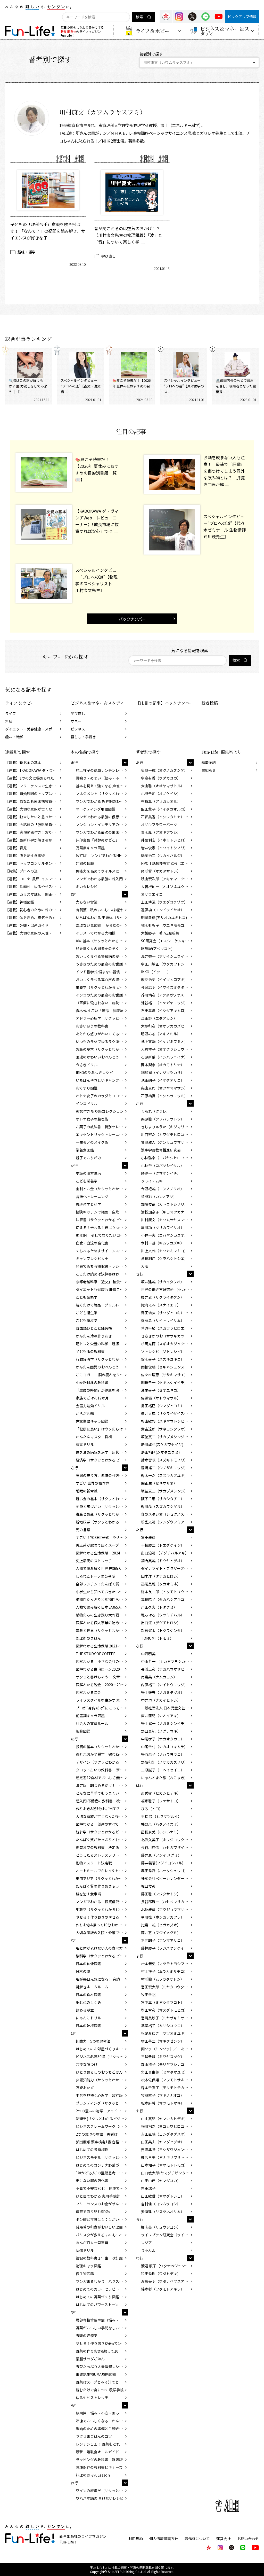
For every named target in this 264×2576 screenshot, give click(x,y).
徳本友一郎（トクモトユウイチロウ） (167, 1592)
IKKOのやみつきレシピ (94, 1072)
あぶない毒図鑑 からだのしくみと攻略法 (102, 925)
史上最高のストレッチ (94, 1561)
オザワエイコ (152, 894)
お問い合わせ (248, 2539)
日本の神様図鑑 (88, 2026)
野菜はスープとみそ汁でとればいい (102, 2382)
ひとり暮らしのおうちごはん (99, 2072)
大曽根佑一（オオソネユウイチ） (167, 886)
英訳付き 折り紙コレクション (100, 1111)
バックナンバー (132, 619)
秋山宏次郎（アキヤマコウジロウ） (167, 879)
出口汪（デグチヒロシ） (161, 1623)
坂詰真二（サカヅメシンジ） (164, 1491)
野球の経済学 (87, 2336)
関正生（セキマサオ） (159, 1483)
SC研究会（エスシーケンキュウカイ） (167, 941)
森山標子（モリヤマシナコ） (164, 2064)
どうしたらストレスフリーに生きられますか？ (102, 1855)
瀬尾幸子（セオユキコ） (161, 1390)
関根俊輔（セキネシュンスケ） (166, 1367)
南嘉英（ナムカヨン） (159, 1677)
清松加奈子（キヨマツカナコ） (166, 1212)
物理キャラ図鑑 (88, 2266)
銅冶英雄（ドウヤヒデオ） (163, 1561)
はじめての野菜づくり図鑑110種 (102, 2297)
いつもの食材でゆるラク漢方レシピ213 (102, 1041)
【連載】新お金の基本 (23, 762)
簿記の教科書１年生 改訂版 (99, 2258)
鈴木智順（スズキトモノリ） (164, 1460)
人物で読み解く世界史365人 (99, 1568)
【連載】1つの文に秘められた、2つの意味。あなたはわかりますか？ (34, 778)
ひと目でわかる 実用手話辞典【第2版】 (102, 2196)
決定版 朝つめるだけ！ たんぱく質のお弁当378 (102, 1785)
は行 (74, 2033)
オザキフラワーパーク (159, 824)
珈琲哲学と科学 (88, 1204)
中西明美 (148, 1654)
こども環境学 (87, 1320)
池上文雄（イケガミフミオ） (164, 1041)
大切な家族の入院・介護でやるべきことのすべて (102, 1933)
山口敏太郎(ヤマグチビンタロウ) (167, 2173)
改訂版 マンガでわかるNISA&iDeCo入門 (102, 855)
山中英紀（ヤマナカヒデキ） (164, 2119)
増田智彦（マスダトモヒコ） (164, 2010)
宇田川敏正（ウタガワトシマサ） (167, 964)
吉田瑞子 (148, 2188)
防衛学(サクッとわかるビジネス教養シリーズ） (102, 2119)
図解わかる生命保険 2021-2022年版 (102, 1646)
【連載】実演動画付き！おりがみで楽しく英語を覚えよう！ (34, 832)
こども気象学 (87, 1297)
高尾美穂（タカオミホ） (161, 1584)
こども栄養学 (87, 1181)
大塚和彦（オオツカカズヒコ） (166, 1026)
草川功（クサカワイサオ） (163, 1227)
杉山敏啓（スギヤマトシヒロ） (166, 1421)
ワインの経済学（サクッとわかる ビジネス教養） (102, 2491)
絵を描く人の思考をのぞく (97, 948)
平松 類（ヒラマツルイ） (161, 1816)
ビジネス (78, 729)
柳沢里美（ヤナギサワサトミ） (166, 2157)
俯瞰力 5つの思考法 (95, 2041)
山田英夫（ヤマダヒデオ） (163, 2142)
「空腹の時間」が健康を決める (101, 1390)
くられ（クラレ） (155, 1111)
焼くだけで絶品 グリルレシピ (101, 1305)
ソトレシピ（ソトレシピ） (163, 1351)
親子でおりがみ (88, 1158)
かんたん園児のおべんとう (97, 1367)
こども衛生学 (87, 1313)
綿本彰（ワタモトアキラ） (163, 2289)
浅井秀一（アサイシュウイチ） (166, 956)
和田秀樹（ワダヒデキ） (161, 2274)
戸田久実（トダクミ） (159, 1607)
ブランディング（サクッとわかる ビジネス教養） (102, 2103)
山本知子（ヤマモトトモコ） (164, 2165)
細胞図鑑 (83, 1731)
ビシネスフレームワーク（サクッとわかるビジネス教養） (102, 2126)
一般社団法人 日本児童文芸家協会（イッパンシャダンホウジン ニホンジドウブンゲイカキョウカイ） (167, 1708)
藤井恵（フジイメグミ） (161, 1933)
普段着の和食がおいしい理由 (99, 2227)
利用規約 (136, 2539)
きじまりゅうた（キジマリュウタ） (167, 1127)
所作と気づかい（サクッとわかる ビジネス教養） (102, 1506)
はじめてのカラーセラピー (97, 2289)
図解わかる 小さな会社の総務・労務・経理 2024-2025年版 (102, 1661)
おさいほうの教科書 (92, 1026)
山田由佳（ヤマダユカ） (161, 2181)
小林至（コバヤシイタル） (163, 1165)
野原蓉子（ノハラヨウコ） (163, 1754)
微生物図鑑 (85, 2274)
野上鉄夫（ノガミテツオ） (163, 1692)
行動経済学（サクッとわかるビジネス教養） (102, 1359)
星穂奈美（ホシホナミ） (161, 1832)
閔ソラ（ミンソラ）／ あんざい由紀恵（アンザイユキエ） (167, 2049)
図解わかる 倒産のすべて (97, 1824)
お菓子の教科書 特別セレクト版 (102, 1127)
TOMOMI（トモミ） (157, 1638)
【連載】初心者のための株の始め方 (34, 910)
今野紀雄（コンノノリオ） (163, 1189)
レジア (146, 2243)
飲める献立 (85, 2010)
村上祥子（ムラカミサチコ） (164, 1971)
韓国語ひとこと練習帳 (94, 1328)
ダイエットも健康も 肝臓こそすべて (102, 1289)
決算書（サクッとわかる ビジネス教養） (102, 1220)
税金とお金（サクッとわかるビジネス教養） (102, 1514)
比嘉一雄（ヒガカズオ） (161, 1925)
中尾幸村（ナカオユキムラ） (164, 1747)
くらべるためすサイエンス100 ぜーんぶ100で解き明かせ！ (102, 1251)
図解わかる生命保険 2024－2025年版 (102, 1553)
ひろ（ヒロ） (152, 1809)
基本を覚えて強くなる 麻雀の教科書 (102, 786)
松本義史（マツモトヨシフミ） (166, 1964)
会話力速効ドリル (90, 1406)
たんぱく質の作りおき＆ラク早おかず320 (102, 1886)
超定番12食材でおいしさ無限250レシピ (102, 1778)
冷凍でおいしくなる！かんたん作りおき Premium (102, 2421)
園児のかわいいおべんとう (97, 1057)
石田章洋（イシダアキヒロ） (164, 1010)
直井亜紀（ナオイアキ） (161, 1716)
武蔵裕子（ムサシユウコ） (163, 2026)
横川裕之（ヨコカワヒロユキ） (166, 2126)
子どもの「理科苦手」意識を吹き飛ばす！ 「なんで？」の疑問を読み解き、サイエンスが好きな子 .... (48, 231)
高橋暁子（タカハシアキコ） (164, 1599)
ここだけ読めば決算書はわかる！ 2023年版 (102, 1274)
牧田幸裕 (148, 1995)
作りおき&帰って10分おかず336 (102, 1925)
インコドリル (87, 1103)
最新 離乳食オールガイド (97, 2452)
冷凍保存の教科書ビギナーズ (99, 2467)
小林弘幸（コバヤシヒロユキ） (166, 1158)
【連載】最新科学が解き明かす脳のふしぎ (34, 840)
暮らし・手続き (83, 737)
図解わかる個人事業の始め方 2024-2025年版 (102, 1623)
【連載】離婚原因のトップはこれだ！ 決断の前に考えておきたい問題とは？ (34, 793)
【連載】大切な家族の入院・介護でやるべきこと (34, 933)
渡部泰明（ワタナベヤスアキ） (166, 2281)
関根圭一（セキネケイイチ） (164, 1382)
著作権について (197, 2539)
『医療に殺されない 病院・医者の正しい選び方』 (102, 1003)
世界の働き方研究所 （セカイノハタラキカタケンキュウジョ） (167, 1289)
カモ (145, 1266)
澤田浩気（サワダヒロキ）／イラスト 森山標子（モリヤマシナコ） (167, 1313)
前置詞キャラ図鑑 (90, 1716)
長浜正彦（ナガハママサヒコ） (166, 1669)
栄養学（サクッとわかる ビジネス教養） (102, 987)
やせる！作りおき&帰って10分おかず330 (102, 2343)
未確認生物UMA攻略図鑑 (96, 2374)
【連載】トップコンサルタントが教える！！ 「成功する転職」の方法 (34, 863)
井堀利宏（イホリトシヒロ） (164, 840)
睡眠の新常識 (87, 1491)
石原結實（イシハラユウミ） (164, 1096)
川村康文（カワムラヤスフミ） (166, 1220)
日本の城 (83, 1971)
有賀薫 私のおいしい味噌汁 (99, 910)
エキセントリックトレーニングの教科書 (102, 1134)
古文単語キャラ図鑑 (92, 1421)
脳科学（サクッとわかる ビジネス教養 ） (102, 1956)
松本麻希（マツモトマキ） (163, 2103)
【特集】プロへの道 (21, 871)
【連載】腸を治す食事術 (25, 855)
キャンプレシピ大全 (92, 1258)
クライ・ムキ (152, 1181)
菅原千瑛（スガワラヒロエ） (164, 1328)
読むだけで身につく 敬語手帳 (100, 2390)
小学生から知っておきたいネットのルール (102, 1592)
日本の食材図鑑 (88, 1995)
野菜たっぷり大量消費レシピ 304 (102, 2367)
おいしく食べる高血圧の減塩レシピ (102, 979)
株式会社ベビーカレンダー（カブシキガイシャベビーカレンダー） (167, 1878)
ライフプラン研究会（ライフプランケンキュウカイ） (167, 2235)
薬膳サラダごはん (90, 2359)
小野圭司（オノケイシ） (161, 793)
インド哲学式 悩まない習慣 (98, 972)
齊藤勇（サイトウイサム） (163, 1320)
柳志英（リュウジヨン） (161, 2227)
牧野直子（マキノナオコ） (163, 2095)
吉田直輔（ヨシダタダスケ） (164, 2134)
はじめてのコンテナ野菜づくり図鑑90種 (102, 2165)
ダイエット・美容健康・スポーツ (32, 729)
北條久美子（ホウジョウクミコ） (167, 1840)
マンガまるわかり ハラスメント (102, 2281)
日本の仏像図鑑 (88, 1964)
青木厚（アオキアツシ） (161, 832)
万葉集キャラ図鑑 (90, 848)
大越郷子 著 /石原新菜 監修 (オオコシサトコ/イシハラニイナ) (167, 933)
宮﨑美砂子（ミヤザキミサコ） (166, 2018)
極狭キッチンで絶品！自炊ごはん (102, 1212)
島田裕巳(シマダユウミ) (160, 1452)
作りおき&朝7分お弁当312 (97, 1809)
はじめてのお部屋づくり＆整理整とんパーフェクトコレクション (102, 2049)
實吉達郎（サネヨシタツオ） (164, 1429)
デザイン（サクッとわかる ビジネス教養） (102, 1762)
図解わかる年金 (88, 1692)
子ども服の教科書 (90, 1351)
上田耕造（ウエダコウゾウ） (164, 902)
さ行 (74, 1468)
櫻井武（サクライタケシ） (163, 1297)
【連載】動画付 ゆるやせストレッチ (34, 886)
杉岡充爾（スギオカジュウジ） (166, 1344)
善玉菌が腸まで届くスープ (97, 1545)
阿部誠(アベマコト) (157, 948)
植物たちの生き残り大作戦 (97, 1615)
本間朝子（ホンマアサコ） (163, 1940)
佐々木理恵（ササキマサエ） (164, 1375)
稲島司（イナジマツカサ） (163, 1072)
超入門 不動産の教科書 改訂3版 (102, 1801)
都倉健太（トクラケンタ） (163, 1630)
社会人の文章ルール (92, 1723)
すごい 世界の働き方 (92, 1483)
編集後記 (209, 762)
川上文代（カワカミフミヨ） (164, 1251)
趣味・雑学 (27, 252)
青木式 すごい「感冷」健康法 (100, 1010)
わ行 (74, 2483)
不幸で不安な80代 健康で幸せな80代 (102, 2188)
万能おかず (85, 2088)
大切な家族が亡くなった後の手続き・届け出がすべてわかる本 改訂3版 (102, 1816)
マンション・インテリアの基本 (101, 824)
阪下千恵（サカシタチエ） (163, 1499)
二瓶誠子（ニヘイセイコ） (163, 1770)
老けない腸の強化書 (92, 2181)
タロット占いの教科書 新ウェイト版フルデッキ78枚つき (102, 1770)
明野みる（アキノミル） (161, 1034)
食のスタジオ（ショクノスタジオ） (167, 1514)
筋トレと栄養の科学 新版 (97, 1344)
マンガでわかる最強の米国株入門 (102, 832)
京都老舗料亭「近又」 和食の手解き (102, 1282)
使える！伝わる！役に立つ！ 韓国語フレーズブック (102, 1227)
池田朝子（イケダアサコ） (163, 1080)
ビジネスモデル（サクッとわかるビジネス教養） (102, 2157)
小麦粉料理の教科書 (92, 1382)
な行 (74, 1940)
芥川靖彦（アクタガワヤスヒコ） (167, 995)
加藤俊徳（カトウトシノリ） (164, 1204)
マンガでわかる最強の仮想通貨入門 (102, 817)
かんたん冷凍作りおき (94, 1336)
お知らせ (209, 770)
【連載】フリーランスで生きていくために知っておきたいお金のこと (34, 786)
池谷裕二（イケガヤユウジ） (164, 1003)
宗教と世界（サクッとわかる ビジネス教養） (102, 1630)
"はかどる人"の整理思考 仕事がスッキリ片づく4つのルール (102, 2173)
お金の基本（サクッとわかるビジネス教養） (102, 1049)
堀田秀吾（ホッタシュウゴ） (164, 1871)
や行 (74, 2312)
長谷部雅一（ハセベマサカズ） (166, 1902)
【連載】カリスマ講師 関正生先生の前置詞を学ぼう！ (34, 894)
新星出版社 (68, 31)
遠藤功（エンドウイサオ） (163, 910)
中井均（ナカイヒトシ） (161, 1700)
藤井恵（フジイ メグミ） (161, 1855)
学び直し (109, 256)
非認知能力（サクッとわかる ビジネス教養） (102, 2080)
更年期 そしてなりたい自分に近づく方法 (102, 1235)
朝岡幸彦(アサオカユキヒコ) (164, 917)
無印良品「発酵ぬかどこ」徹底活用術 (102, 840)
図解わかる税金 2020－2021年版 (102, 1685)
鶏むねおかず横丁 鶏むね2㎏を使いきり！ (102, 1754)
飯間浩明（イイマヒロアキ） (164, 979)
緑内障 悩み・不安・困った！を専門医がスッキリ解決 (102, 2413)
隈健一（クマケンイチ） (161, 1173)
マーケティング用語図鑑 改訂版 (102, 809)
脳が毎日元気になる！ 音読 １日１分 (102, 1979)
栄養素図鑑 (85, 1150)
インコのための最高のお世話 (99, 995)
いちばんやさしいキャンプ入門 (101, 1080)
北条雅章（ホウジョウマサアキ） (167, 1909)
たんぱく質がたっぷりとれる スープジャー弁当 (102, 1840)
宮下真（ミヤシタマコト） (163, 2002)
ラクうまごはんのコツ (94, 2436)
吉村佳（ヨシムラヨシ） (161, 2204)
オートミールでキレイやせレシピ (102, 1871)
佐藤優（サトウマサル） (161, 1398)
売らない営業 (87, 902)
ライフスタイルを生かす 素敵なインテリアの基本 (102, 1700)
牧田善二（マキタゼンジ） (163, 2041)
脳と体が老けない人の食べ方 (99, 1948)
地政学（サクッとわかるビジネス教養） (102, 1909)
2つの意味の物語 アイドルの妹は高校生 (102, 2111)
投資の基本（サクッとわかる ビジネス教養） (102, 1747)
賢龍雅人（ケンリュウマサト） (166, 1142)
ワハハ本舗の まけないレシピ (100, 2498)
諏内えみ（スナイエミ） (161, 1305)
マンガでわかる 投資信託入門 (101, 1902)
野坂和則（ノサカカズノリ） (164, 1762)
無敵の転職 (85, 863)
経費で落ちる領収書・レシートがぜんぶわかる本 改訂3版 (102, 1266)
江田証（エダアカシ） (159, 1018)
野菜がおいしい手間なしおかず (101, 2328)
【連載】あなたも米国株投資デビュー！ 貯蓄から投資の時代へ (34, 801)
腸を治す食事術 (88, 1894)
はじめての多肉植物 (92, 2150)
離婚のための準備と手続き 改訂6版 (102, 2429)
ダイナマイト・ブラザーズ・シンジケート (167, 1568)
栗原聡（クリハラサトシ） (163, 1119)
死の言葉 (83, 1530)
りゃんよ (148, 2250)
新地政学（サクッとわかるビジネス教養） (102, 1522)
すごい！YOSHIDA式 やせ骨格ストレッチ (102, 1537)
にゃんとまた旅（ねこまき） (164, 1778)
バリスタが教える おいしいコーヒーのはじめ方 (102, 2235)
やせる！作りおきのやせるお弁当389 (102, 1917)
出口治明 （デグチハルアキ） (165, 1553)
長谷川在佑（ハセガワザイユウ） (167, 1847)
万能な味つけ (87, 2064)
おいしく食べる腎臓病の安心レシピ (102, 956)
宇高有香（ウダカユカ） (161, 778)
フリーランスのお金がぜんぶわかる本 (102, 2204)
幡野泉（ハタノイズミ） (161, 1824)
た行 (74, 1739)
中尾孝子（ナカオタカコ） (163, 1739)
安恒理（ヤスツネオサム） (163, 2212)
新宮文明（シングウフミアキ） (166, 1522)
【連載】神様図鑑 (20, 902)
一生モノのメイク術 (92, 1142)
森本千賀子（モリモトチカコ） (166, 2088)
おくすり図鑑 (87, 1088)
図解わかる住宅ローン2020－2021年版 (102, 1669)
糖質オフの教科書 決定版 (97, 1847)
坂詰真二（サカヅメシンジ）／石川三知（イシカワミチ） (167, 1437)
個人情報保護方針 (164, 2539)
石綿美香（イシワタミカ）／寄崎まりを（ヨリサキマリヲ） (167, 817)
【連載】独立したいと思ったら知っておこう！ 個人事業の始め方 (34, 817)
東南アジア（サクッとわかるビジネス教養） (102, 1878)
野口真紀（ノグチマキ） (161, 1731)
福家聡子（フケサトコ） (161, 1801)
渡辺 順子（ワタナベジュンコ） (167, 2266)
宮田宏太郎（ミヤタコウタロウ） (167, 1987)
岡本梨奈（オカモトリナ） (163, 1065)
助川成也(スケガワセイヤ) (162, 1444)
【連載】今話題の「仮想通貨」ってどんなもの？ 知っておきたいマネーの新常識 (34, 824)
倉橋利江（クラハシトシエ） (164, 1258)
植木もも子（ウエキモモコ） (164, 925)
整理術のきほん (88, 1638)
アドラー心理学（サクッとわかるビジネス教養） (102, 1018)
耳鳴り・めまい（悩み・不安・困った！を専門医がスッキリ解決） (102, 778)
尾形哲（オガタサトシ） (161, 871)
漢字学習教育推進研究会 (161, 1150)
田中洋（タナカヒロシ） (161, 1576)
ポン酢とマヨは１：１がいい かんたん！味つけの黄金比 (102, 2219)
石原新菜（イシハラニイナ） (164, 1057)
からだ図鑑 (85, 1413)
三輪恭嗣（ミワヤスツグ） (163, 2057)
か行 (74, 1165)
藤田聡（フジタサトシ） (161, 1894)
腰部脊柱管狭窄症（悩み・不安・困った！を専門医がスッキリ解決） (102, 2320)
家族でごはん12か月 (92, 1398)
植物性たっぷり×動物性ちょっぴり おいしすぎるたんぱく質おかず (102, 1599)
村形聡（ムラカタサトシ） (163, 1979)
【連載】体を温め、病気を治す (30, 917)
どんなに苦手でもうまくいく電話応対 (102, 1793)
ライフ (11, 713)
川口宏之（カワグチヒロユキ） (166, 1134)
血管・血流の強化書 (92, 1243)
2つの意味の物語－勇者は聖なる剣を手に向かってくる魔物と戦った (102, 2134)
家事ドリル (85, 1444)
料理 (9, 721)
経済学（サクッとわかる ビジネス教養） (102, 1460)
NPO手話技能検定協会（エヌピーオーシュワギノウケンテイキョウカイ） (167, 863)
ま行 (74, 762)
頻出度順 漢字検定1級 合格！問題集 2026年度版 (102, 2142)
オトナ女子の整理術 (92, 1119)
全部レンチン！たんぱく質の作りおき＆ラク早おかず (102, 1584)
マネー (76, 721)
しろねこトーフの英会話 (96, 1576)
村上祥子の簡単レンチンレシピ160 (102, 770)
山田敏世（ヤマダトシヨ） (163, 2196)
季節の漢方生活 (88, 1173)
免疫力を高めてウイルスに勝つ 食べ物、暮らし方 (102, 871)
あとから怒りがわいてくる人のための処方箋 (102, 1034)
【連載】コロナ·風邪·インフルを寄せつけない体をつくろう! (34, 879)
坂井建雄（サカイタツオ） (163, 1282)
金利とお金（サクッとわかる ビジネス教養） (102, 1189)
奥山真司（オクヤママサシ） (164, 1088)
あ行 (74, 894)
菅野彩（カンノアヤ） (159, 1196)
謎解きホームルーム (92, 1987)
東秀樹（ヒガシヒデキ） (161, 1793)
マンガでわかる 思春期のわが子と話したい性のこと (102, 801)
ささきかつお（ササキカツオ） (166, 1336)
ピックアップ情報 (242, 17)
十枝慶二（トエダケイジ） (163, 1545)
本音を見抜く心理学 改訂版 (99, 2095)
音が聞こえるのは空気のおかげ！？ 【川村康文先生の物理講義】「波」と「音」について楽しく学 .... (129, 235)
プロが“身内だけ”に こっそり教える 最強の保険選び (102, 1708)
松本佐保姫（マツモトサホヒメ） (167, 2080)
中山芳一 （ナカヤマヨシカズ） (167, 1661)
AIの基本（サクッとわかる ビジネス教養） (102, 941)
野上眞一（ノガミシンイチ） (164, 1723)
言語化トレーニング (92, 1196)
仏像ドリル (85, 2250)
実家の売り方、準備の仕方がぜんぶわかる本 (102, 1475)
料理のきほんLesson (93, 2475)
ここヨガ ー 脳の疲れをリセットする (102, 1375)
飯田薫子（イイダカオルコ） (164, 809)
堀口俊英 (148, 1886)
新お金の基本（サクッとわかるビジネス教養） (102, 1499)
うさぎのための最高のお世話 (99, 964)
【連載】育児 (16, 848)
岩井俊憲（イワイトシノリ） (164, 848)
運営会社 (224, 2539)
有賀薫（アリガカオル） (161, 801)
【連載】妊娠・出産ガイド (27, 925)
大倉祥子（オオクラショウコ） (166, 1049)
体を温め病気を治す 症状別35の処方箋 (102, 1452)
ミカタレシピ (87, 886)
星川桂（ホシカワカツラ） (163, 1917)
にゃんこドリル (88, 2018)
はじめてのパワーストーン (97, 2305)
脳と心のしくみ (89, 2002)
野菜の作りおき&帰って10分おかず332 (102, 2351)
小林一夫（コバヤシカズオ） (164, 1235)
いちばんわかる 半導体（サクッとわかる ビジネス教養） (102, 917)
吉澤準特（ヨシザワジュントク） (167, 2150)
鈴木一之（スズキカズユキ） (164, 1475)
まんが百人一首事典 (92, 2243)
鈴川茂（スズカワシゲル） (163, 1506)
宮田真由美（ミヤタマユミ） (164, 2072)
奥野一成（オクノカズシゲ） (164, 770)
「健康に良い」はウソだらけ (99, 1429)
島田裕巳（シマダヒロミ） (163, 1406)
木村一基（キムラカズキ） (163, 1243)
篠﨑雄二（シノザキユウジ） (164, 1468)
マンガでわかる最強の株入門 (99, 879)
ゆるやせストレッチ (92, 2398)
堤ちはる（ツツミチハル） (163, 1615)
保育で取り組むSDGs (93, 2212)
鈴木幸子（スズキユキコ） (163, 1359)
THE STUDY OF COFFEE (96, 1654)
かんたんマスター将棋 (94, 1437)
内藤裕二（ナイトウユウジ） (164, 1685)
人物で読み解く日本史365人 (99, 1607)
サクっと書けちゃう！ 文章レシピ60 (102, 1677)
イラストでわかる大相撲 (96, 933)
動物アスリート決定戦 (94, 1863)
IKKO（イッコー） (156, 972)
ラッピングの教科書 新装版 (99, 2460)
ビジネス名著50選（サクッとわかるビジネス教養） (102, 2057)
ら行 (74, 2405)
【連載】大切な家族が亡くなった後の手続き (34, 809)
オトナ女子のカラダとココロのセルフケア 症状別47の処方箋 (102, 1096)
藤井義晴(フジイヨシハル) (162, 1863)
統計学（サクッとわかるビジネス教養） (102, 1832)
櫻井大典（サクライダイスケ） (166, 1413)
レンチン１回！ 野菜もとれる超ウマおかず (102, 2444)
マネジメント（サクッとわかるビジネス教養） (102, 793)
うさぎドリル (87, 1065)
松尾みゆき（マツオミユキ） (164, 2033)
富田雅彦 (148, 1537)
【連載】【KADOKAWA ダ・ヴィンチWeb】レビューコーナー (34, 770)
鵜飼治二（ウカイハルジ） (163, 855)
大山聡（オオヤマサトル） (163, 786)
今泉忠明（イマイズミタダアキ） (167, 987)
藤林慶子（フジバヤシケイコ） (166, 1948)
